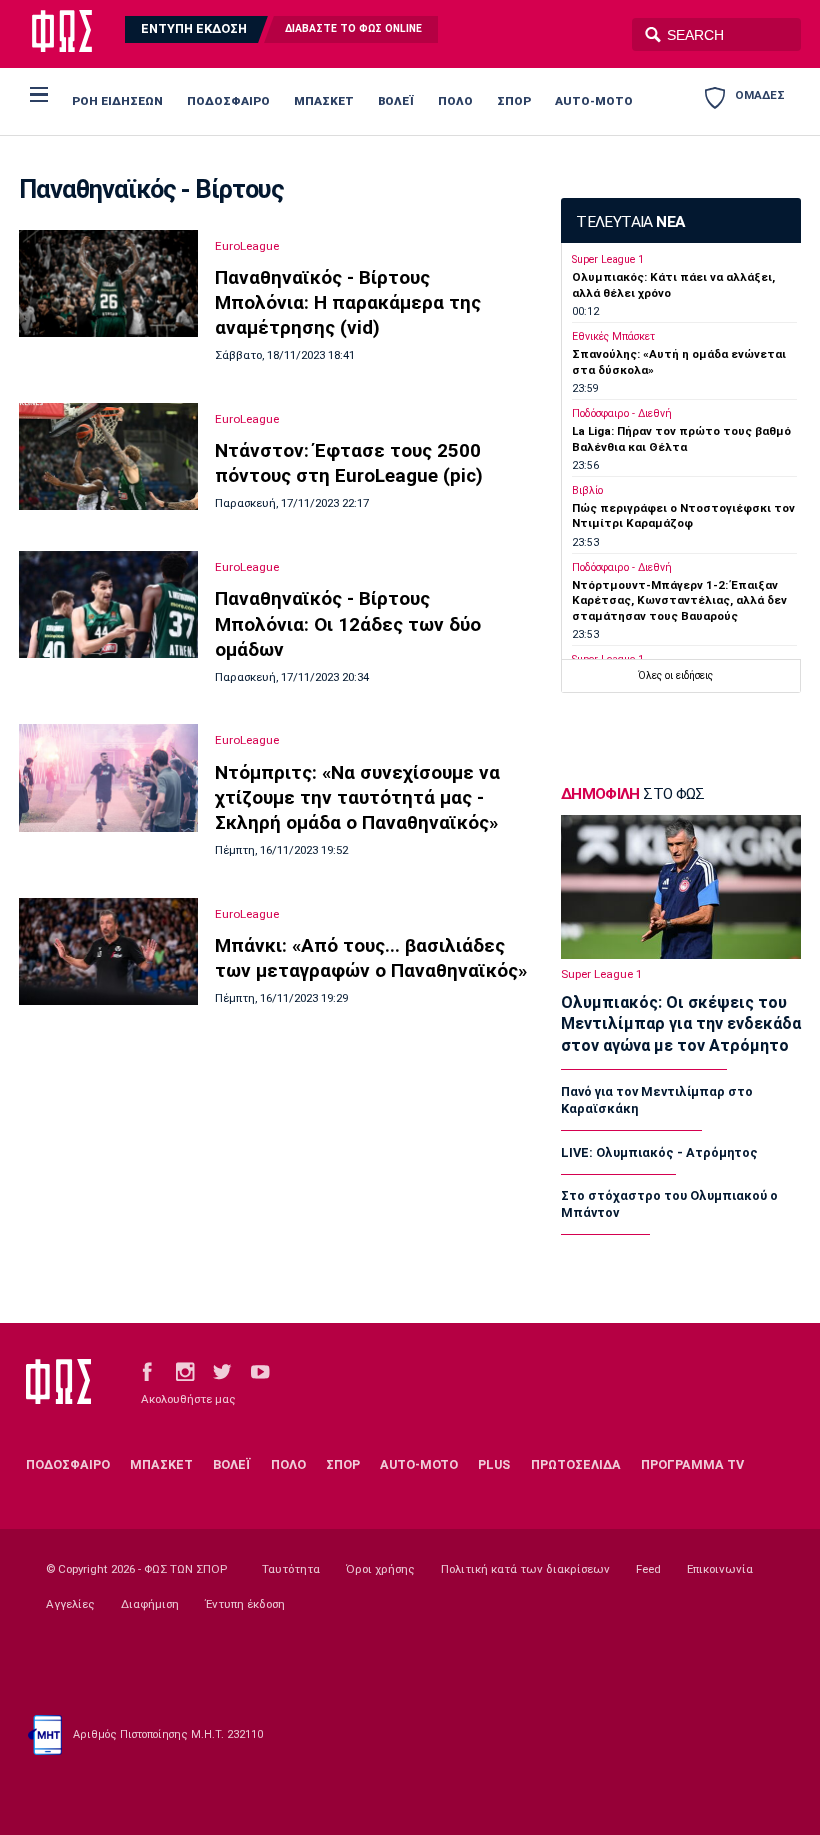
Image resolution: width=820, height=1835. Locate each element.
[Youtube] (260, 1371)
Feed (648, 1569)
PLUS (494, 1464)
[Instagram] (185, 1371)
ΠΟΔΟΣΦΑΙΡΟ (228, 101)
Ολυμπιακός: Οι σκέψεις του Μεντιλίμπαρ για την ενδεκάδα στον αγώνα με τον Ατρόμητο (681, 1024)
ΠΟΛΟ (455, 101)
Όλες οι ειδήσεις (675, 675)
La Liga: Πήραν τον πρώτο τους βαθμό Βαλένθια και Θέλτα (681, 438)
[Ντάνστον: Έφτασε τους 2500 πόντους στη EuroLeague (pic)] (108, 456)
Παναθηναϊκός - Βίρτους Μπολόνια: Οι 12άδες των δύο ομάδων (348, 623)
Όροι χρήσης (380, 1569)
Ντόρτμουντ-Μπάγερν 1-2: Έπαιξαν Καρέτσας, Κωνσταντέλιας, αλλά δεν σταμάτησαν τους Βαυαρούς (679, 600)
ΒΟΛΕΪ (396, 101)
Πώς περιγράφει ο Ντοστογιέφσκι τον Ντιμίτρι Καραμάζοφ (683, 515)
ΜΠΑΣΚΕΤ (324, 101)
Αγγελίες (70, 1604)
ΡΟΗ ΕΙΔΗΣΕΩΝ (117, 101)
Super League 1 (608, 259)
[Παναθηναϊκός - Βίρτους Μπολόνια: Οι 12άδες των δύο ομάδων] (108, 604)
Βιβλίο (587, 490)
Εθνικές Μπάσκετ (613, 336)
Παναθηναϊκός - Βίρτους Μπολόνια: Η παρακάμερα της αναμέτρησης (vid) (348, 302)
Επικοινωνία (720, 1569)
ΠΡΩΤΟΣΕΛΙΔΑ (576, 1464)
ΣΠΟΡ (514, 101)
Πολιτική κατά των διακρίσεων (525, 1569)
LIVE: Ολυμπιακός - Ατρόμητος (659, 1152)
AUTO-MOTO (594, 101)
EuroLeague (247, 246)
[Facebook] (147, 1371)
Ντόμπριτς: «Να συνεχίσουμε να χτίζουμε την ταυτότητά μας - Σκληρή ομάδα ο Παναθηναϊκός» (357, 797)
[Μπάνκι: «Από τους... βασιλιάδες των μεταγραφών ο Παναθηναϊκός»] (108, 952)
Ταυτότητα (291, 1569)
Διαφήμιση (150, 1604)
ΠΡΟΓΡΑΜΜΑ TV (692, 1464)
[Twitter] (222, 1371)
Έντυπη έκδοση (245, 1604)
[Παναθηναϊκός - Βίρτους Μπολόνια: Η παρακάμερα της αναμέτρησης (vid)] (108, 283)
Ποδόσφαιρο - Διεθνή (622, 413)
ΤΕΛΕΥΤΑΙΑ (630, 222)
